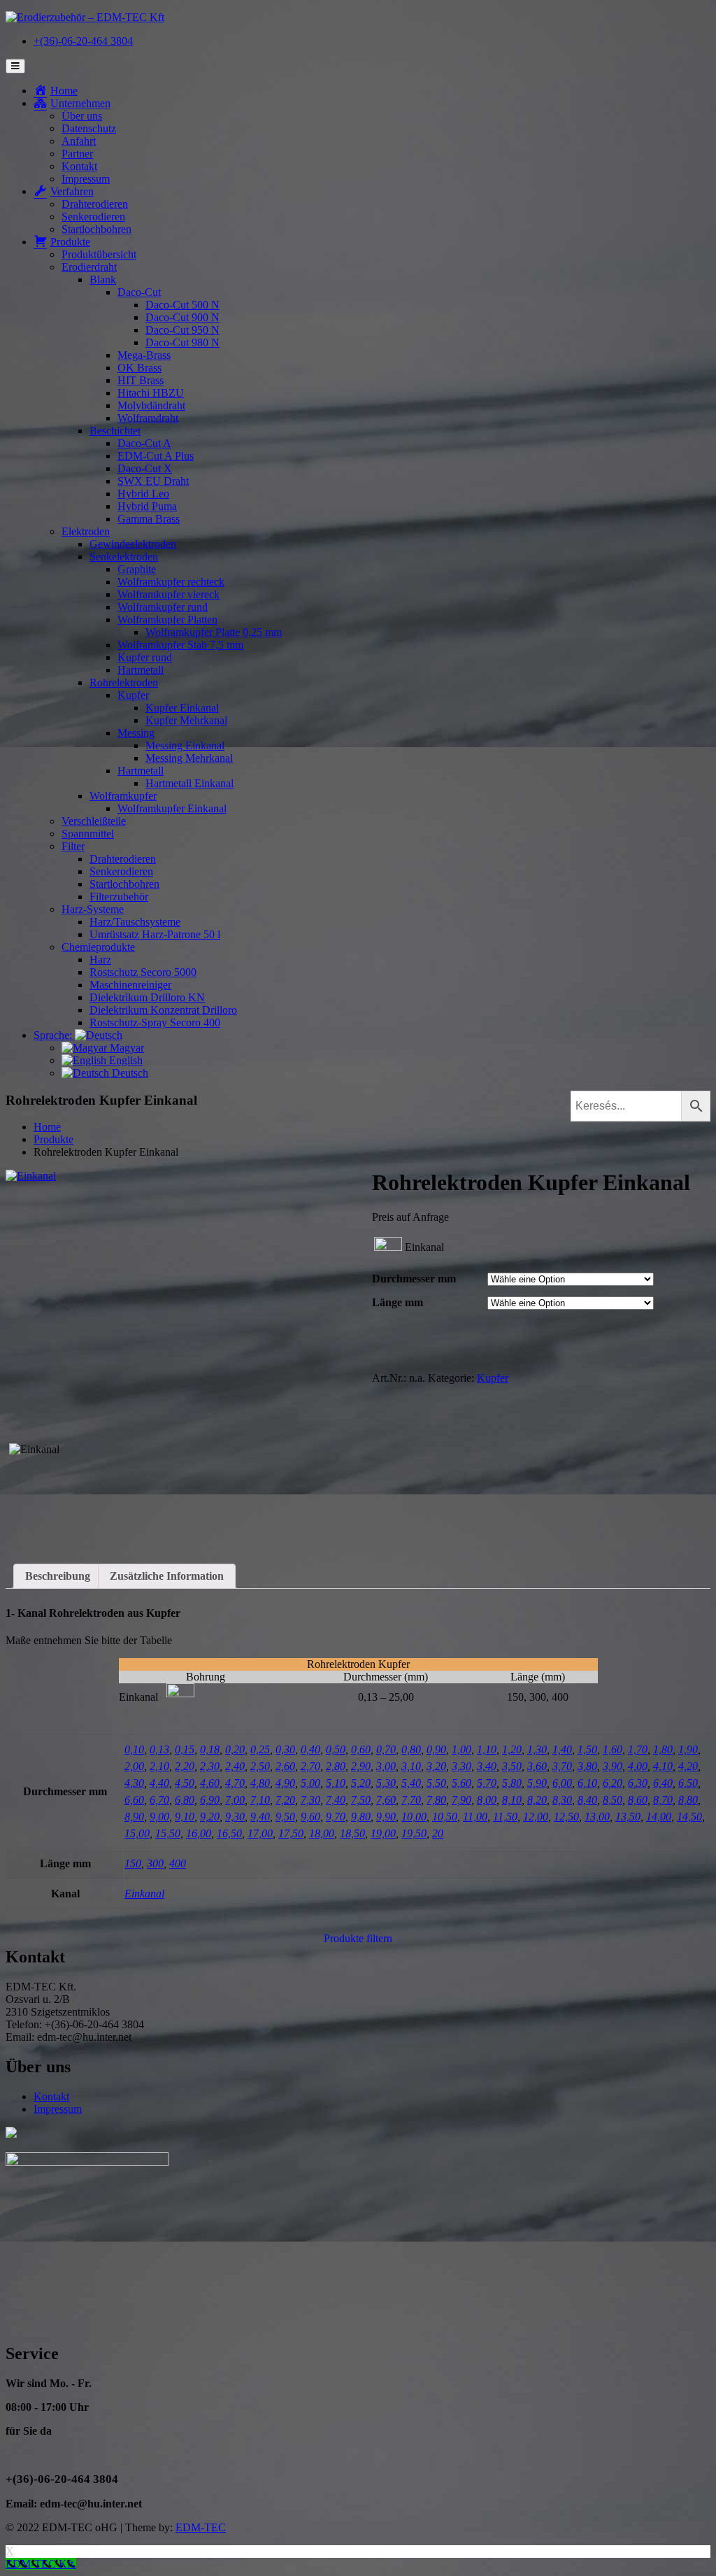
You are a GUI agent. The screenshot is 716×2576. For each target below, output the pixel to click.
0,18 (210, 1749)
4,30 (134, 1783)
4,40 (159, 1783)
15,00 (137, 1833)
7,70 (411, 1800)
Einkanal (144, 1894)
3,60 (537, 1766)
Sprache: (54, 1035)
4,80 (260, 1783)
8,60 (638, 1800)
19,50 (414, 1833)
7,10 (260, 1800)
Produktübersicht (99, 254)
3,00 (386, 1766)
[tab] (58, 1576)
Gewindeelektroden (133, 544)
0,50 (336, 1749)
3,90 (613, 1766)
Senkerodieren (93, 217)
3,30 (461, 1766)
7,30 (310, 1800)
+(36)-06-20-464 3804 (83, 41)
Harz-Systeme (93, 909)
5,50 (436, 1783)
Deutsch (129, 1073)
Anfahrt (79, 141)
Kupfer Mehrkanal (186, 720)
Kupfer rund (145, 657)
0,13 (159, 1749)
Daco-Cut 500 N (182, 305)
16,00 (199, 1833)
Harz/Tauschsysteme (135, 922)
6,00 (562, 1783)
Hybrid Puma (147, 506)
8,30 (562, 1800)
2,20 (185, 1766)
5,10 (336, 1783)
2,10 (159, 1766)
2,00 (134, 1766)
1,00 (461, 1749)
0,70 (386, 1749)
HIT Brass (141, 380)
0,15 (185, 1749)
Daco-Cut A (144, 443)
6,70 (159, 1800)
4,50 (185, 1783)
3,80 (587, 1766)
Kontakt (79, 166)
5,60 (461, 1783)
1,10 (487, 1749)
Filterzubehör (119, 897)
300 (155, 1863)
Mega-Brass (144, 355)
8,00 (487, 1800)
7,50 (361, 1800)
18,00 (322, 1833)
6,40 (663, 1783)
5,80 (512, 1783)
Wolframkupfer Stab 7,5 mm (180, 645)
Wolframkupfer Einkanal (172, 808)
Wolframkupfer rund (163, 607)
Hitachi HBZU (151, 393)
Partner (77, 154)
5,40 (411, 1783)
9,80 (361, 1817)
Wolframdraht (148, 418)
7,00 (235, 1800)
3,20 (436, 1766)
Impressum (86, 179)
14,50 (689, 1817)
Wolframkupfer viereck (169, 594)
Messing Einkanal (185, 745)
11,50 (505, 1817)
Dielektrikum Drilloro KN (147, 997)
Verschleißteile (94, 821)
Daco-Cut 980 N (182, 342)
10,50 (445, 1817)
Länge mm (398, 1302)
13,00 (597, 1817)
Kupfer (133, 695)
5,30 (386, 1783)
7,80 (436, 1800)
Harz (100, 960)
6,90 (210, 1800)
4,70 (235, 1783)
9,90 (386, 1817)
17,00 (260, 1833)
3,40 (487, 1766)
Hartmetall (141, 670)
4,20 (688, 1766)
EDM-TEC (201, 2527)
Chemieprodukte (98, 947)
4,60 (210, 1783)
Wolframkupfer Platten (167, 620)
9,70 (336, 1817)
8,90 (134, 1817)
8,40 (587, 1800)
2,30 (210, 1766)
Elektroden (86, 531)
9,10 (185, 1817)
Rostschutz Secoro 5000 (143, 972)
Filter (73, 846)
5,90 (537, 1783)
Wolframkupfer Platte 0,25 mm (214, 632)
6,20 (613, 1783)
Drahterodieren (95, 204)
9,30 (235, 1817)
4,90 (285, 1783)
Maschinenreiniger (130, 985)
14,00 (659, 1817)
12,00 (536, 1817)
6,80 (185, 1800)
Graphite (137, 569)
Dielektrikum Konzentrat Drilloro (163, 1010)
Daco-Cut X (145, 468)
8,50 (613, 1800)
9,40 (260, 1817)
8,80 (688, 1800)
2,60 (285, 1766)
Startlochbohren (96, 229)
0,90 (436, 1749)
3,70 (562, 1766)
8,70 (663, 1800)
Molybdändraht (151, 405)
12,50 (566, 1817)
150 (133, 1863)
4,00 (638, 1766)
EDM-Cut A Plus (156, 456)
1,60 (613, 1749)
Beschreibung (58, 1576)
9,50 (285, 1817)
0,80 (411, 1749)
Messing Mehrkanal (189, 758)
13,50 (628, 1817)
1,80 (663, 1749)
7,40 (336, 1800)
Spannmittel (88, 834)
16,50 (229, 1833)
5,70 (487, 1783)
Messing (136, 733)
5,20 (361, 1783)
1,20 (512, 1749)
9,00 (159, 1817)
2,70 (310, 1766)
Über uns (82, 116)
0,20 (235, 1749)
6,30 (638, 1783)
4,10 (663, 1766)
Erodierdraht (89, 267)
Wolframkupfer (123, 796)
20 (438, 1833)
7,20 (285, 1800)
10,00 (414, 1817)
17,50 (291, 1833)
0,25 (260, 1749)
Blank (103, 279)
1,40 (562, 1749)
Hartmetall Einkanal (189, 783)
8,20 (537, 1800)
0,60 (361, 1749)
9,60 (310, 1817)
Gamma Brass (149, 519)
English (124, 1060)
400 (178, 1863)
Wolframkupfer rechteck (171, 582)
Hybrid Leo (143, 494)
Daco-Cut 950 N (182, 330)
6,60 (134, 1800)
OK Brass (139, 368)
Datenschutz (89, 128)
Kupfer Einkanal (182, 708)
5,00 (310, 1783)
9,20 (210, 1817)
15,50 (168, 1833)
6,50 (688, 1783)
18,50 (352, 1833)
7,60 (386, 1800)
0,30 (285, 1749)
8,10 (512, 1800)
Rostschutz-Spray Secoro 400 (155, 1022)
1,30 (537, 1749)
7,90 (461, 1800)
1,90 (688, 1749)
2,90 (361, 1766)
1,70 (638, 1749)
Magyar (126, 1048)
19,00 (383, 1833)
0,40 (310, 1749)
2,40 (235, 1766)
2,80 (336, 1766)
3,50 (512, 1766)
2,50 (260, 1766)
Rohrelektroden (124, 682)
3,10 (411, 1766)
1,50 (587, 1749)
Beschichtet (115, 431)
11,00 (475, 1817)
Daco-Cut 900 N (182, 317)
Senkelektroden (124, 557)
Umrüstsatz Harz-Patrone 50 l (155, 934)
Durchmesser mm (414, 1279)
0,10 (134, 1749)
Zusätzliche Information (167, 1576)
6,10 (587, 1783)
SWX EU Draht (153, 481)
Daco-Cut (139, 292)
